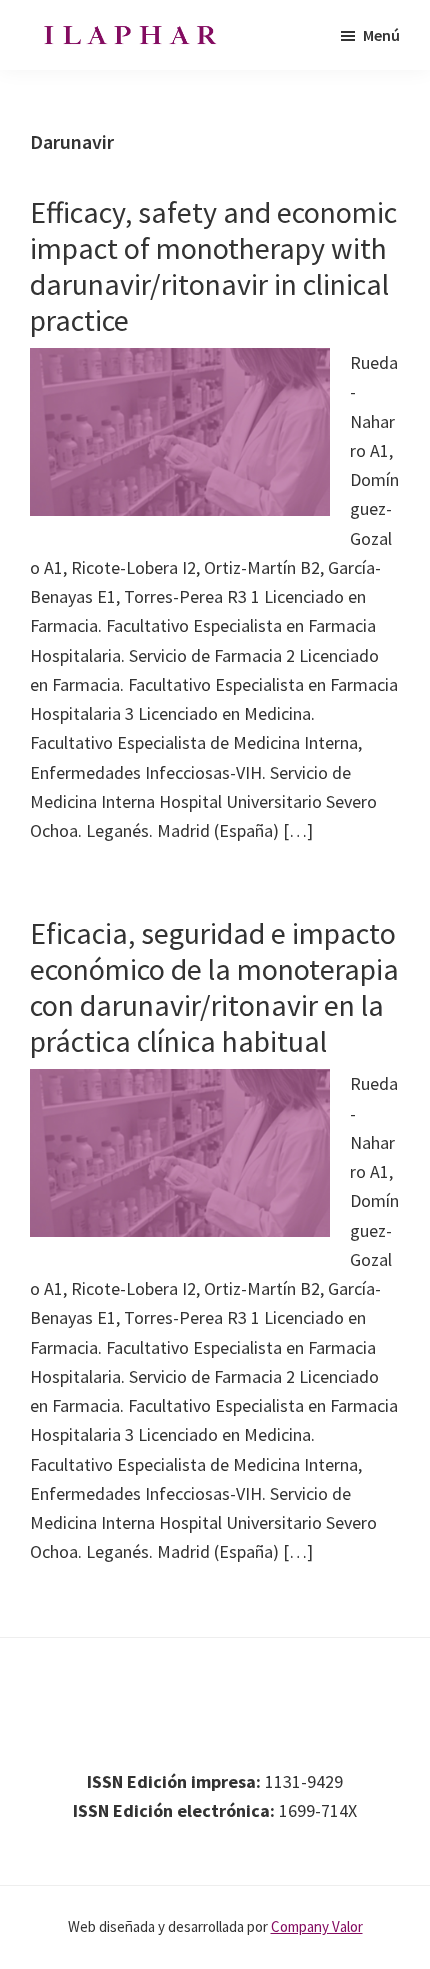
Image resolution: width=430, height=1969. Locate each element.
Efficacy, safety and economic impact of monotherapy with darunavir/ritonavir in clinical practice (213, 266)
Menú (381, 35)
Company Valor (317, 1926)
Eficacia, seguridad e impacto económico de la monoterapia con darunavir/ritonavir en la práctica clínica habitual (214, 987)
